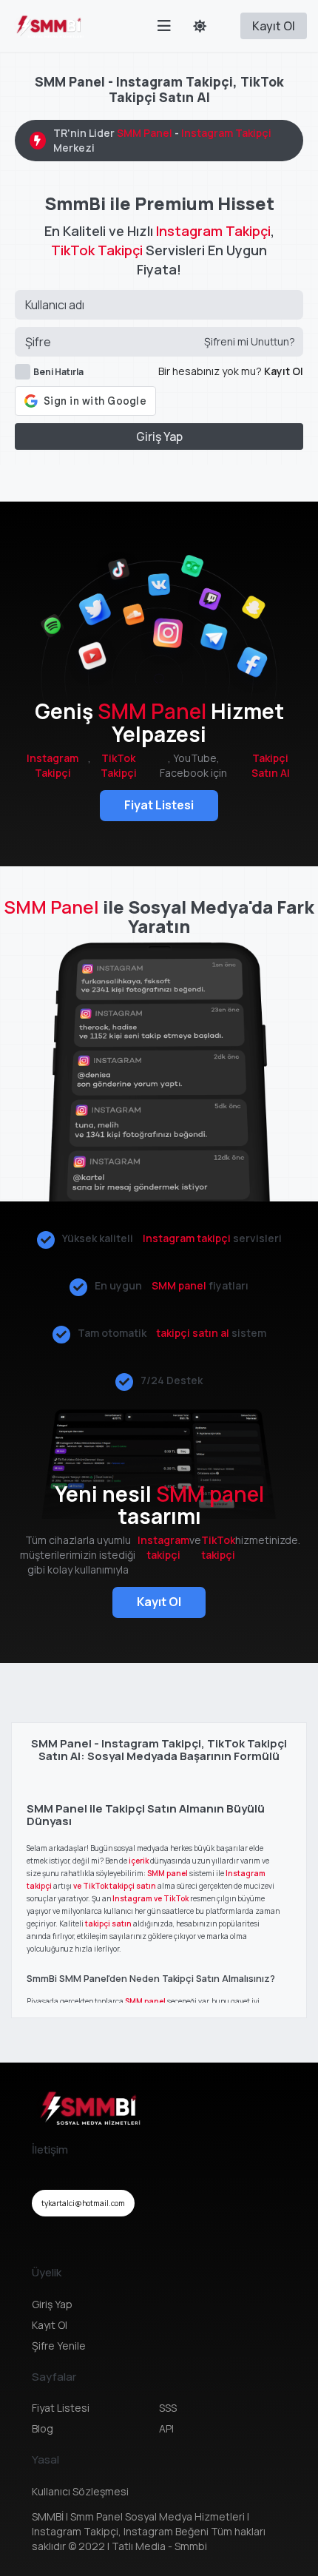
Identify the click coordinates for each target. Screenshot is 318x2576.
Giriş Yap (159, 436)
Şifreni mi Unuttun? (250, 341)
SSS (168, 2408)
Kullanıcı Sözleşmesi (80, 2491)
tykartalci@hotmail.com (83, 2203)
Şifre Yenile (59, 2346)
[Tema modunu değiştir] (200, 26)
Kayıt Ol (274, 26)
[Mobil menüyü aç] (164, 26)
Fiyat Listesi (159, 805)
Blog (43, 2428)
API (166, 2428)
